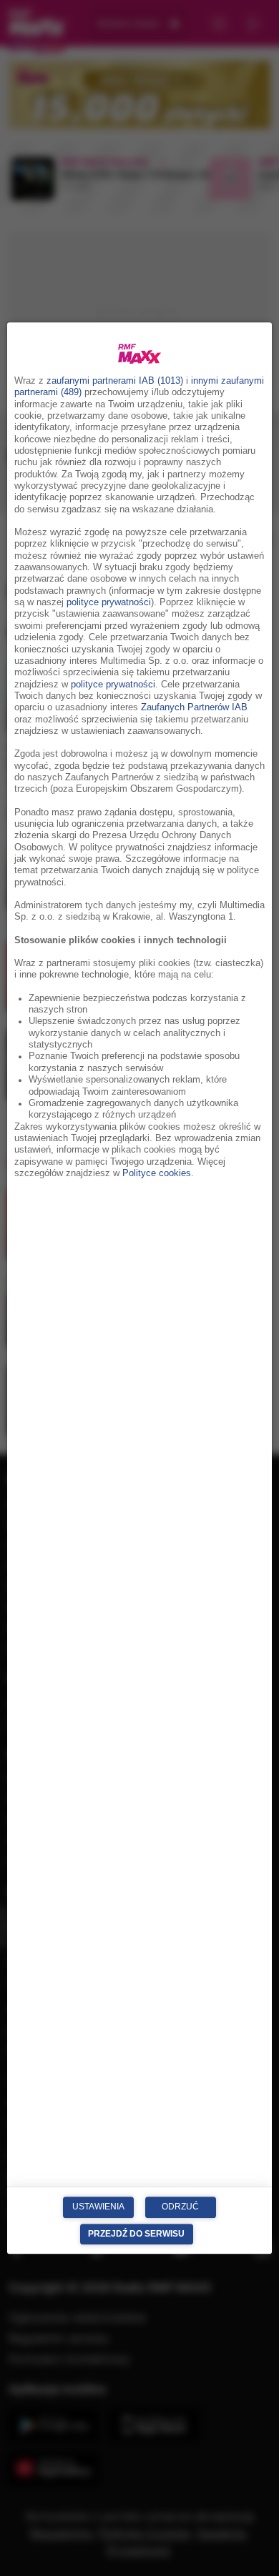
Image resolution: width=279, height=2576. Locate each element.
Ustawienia (98, 2207)
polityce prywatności (109, 602)
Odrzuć (180, 2207)
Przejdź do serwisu (136, 2234)
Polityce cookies (157, 1173)
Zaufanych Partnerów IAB (194, 707)
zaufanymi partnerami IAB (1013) (115, 381)
